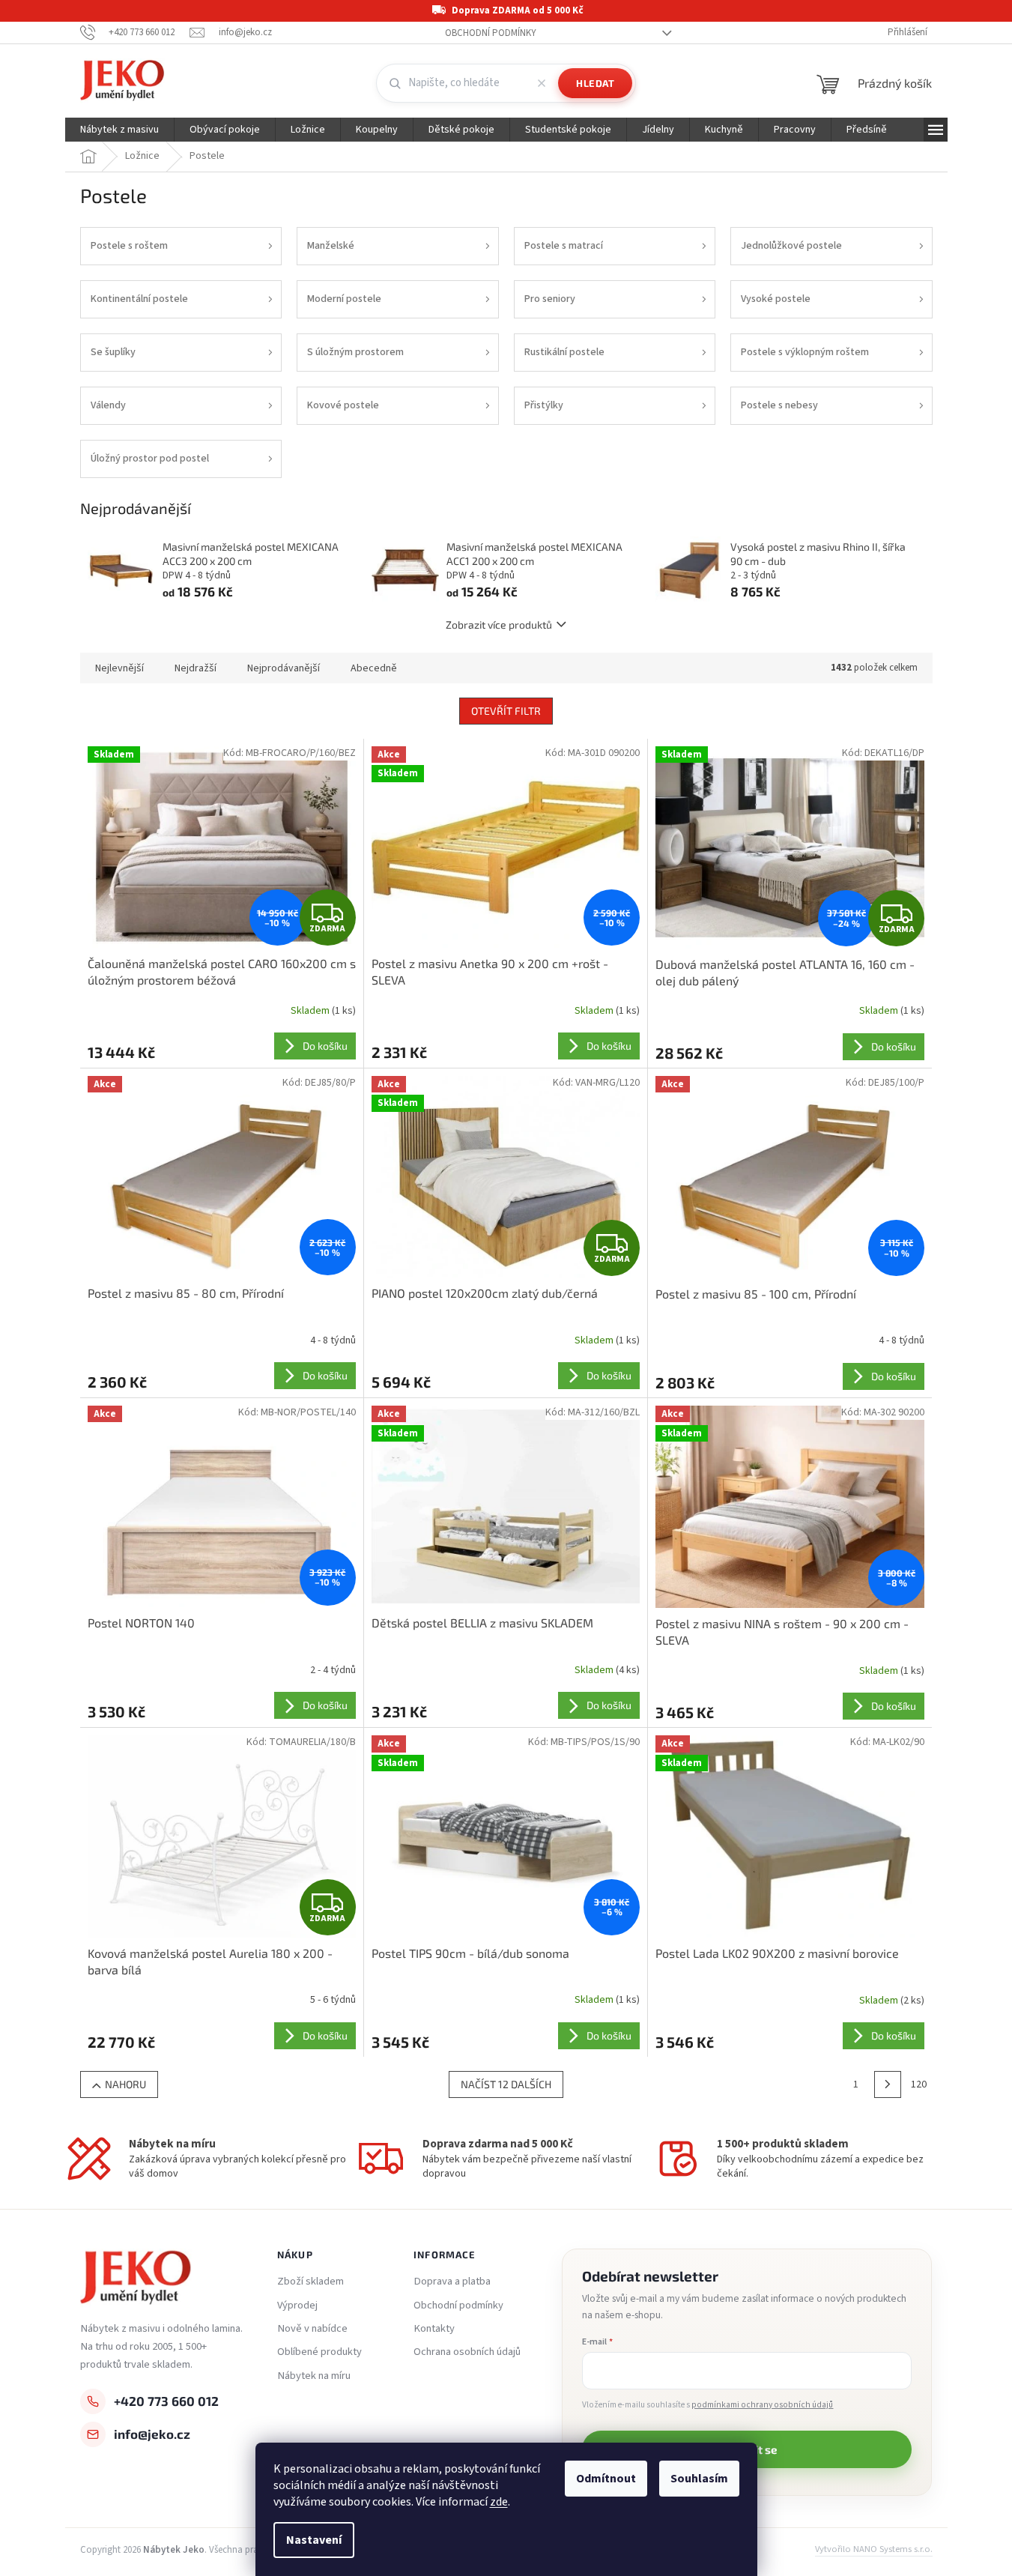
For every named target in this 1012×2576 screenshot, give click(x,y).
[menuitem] (119, 130)
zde (499, 2502)
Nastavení (314, 2540)
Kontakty (434, 2329)
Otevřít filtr (506, 711)
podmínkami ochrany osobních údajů (762, 2405)
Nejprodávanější (284, 668)
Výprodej (297, 2306)
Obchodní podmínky (491, 33)
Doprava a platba (452, 2282)
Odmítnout (606, 2479)
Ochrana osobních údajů (467, 2352)
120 (919, 2084)
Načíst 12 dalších (506, 2084)
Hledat (595, 83)
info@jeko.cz (152, 2434)
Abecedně (374, 668)
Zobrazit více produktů (499, 625)
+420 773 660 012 (166, 2401)
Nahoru (125, 2084)
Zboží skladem (310, 2282)
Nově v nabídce (312, 2329)
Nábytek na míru (314, 2376)
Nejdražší (196, 668)
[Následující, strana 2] (888, 2084)
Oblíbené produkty (319, 2352)
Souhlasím (699, 2479)
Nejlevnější (119, 668)
